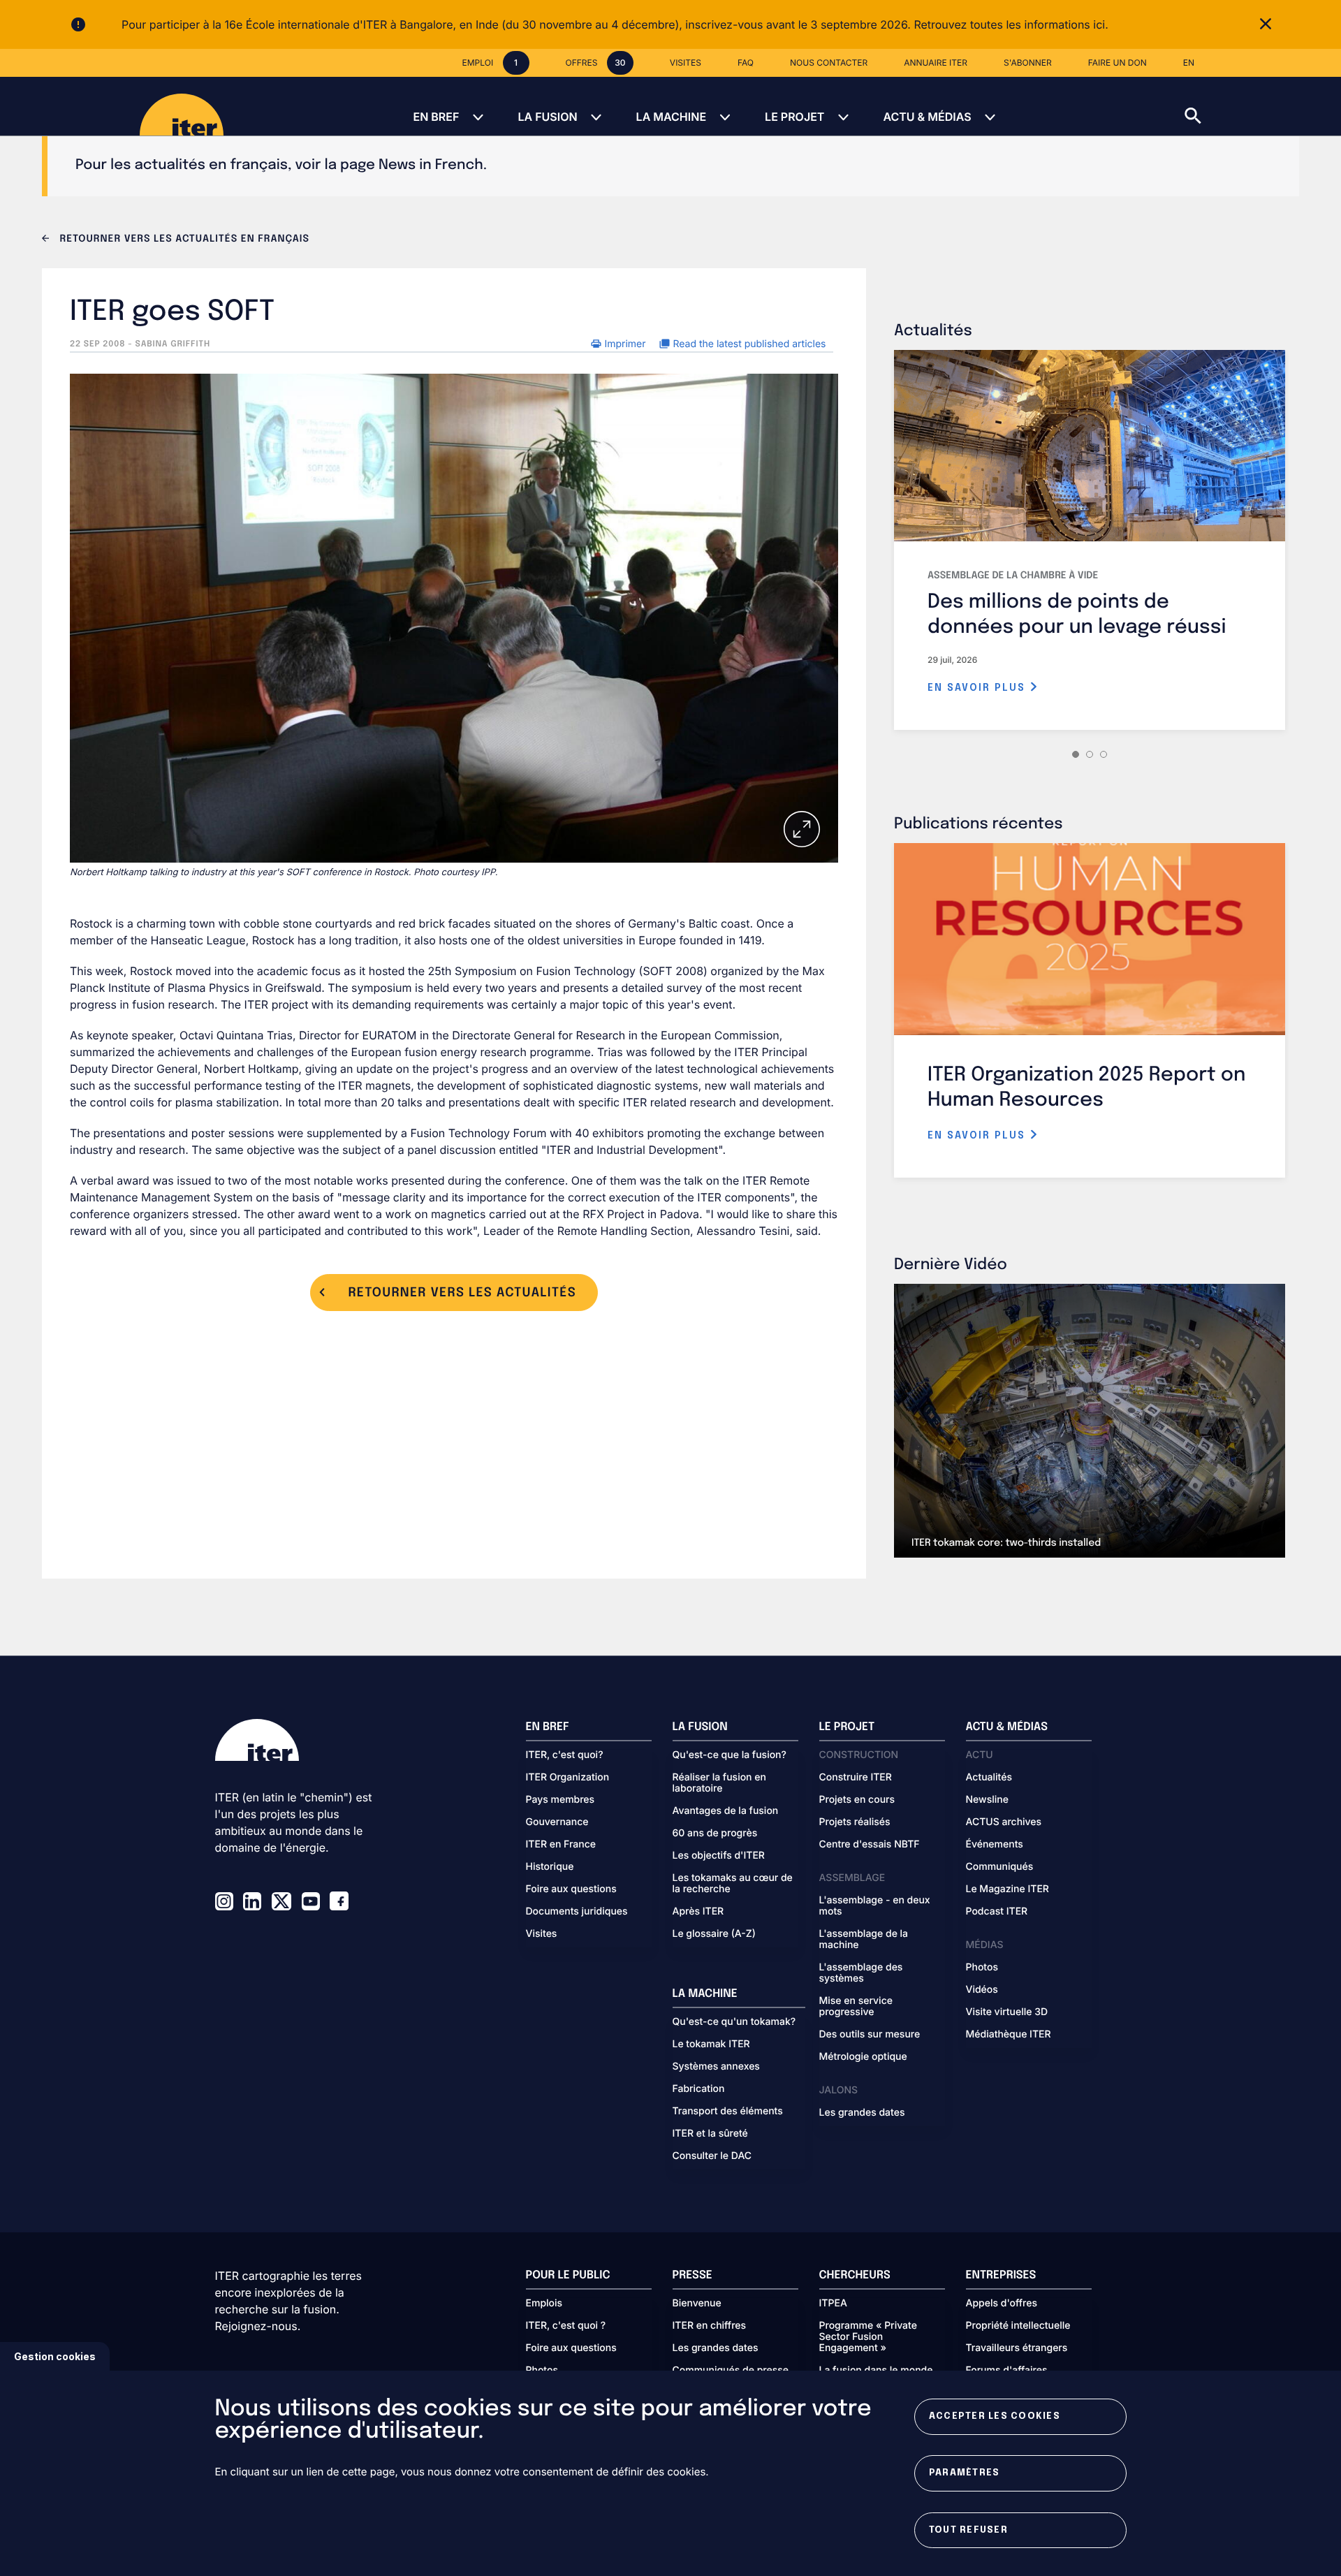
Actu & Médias (927, 117)
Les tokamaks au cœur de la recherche (733, 1884)
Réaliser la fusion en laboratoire (719, 1783)
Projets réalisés (855, 1822)
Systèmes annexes (716, 2067)
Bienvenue (697, 2304)
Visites (542, 1934)
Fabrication (699, 2089)
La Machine (671, 117)
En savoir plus (979, 688)
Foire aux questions (571, 1889)
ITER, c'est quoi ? (566, 2326)
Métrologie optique (863, 2057)
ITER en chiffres (710, 2326)
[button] (1263, 106)
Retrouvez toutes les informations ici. (1011, 24)
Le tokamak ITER (711, 2044)
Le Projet (794, 117)
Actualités (989, 1778)
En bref (436, 117)
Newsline (987, 1800)
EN (1189, 63)
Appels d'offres (1002, 2304)
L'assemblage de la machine (864, 1940)
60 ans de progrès (715, 1834)
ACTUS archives (1004, 1822)
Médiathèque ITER (1009, 2035)
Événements (995, 1845)
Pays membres (560, 1800)
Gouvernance (557, 1822)
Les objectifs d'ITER (719, 1856)
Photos (982, 1968)
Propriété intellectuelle (1018, 2326)
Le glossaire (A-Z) (714, 1934)
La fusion (547, 117)
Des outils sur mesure (870, 2035)
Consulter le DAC (712, 2156)
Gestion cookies (55, 2356)
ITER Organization (568, 1778)
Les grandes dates (862, 2113)
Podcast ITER (997, 1912)
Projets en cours (857, 1800)
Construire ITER (856, 1778)
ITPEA (833, 2304)
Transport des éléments (728, 2112)
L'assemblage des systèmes (861, 1973)
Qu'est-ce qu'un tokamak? (734, 2022)
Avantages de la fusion (726, 1811)
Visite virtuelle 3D (1007, 2012)
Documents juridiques (577, 1912)
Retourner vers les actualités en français (183, 240)
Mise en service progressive (856, 2007)
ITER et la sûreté (710, 2134)
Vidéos (982, 1990)
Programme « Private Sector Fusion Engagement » (868, 2337)
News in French (431, 165)
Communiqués (1000, 1867)
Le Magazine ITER (1007, 1889)
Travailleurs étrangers (1017, 2348)
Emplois (544, 2304)
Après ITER (698, 1912)
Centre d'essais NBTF (870, 1845)
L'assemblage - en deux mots (875, 1906)
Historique (550, 1867)
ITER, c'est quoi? (565, 1755)
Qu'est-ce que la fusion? (730, 1755)
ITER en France (561, 1845)
